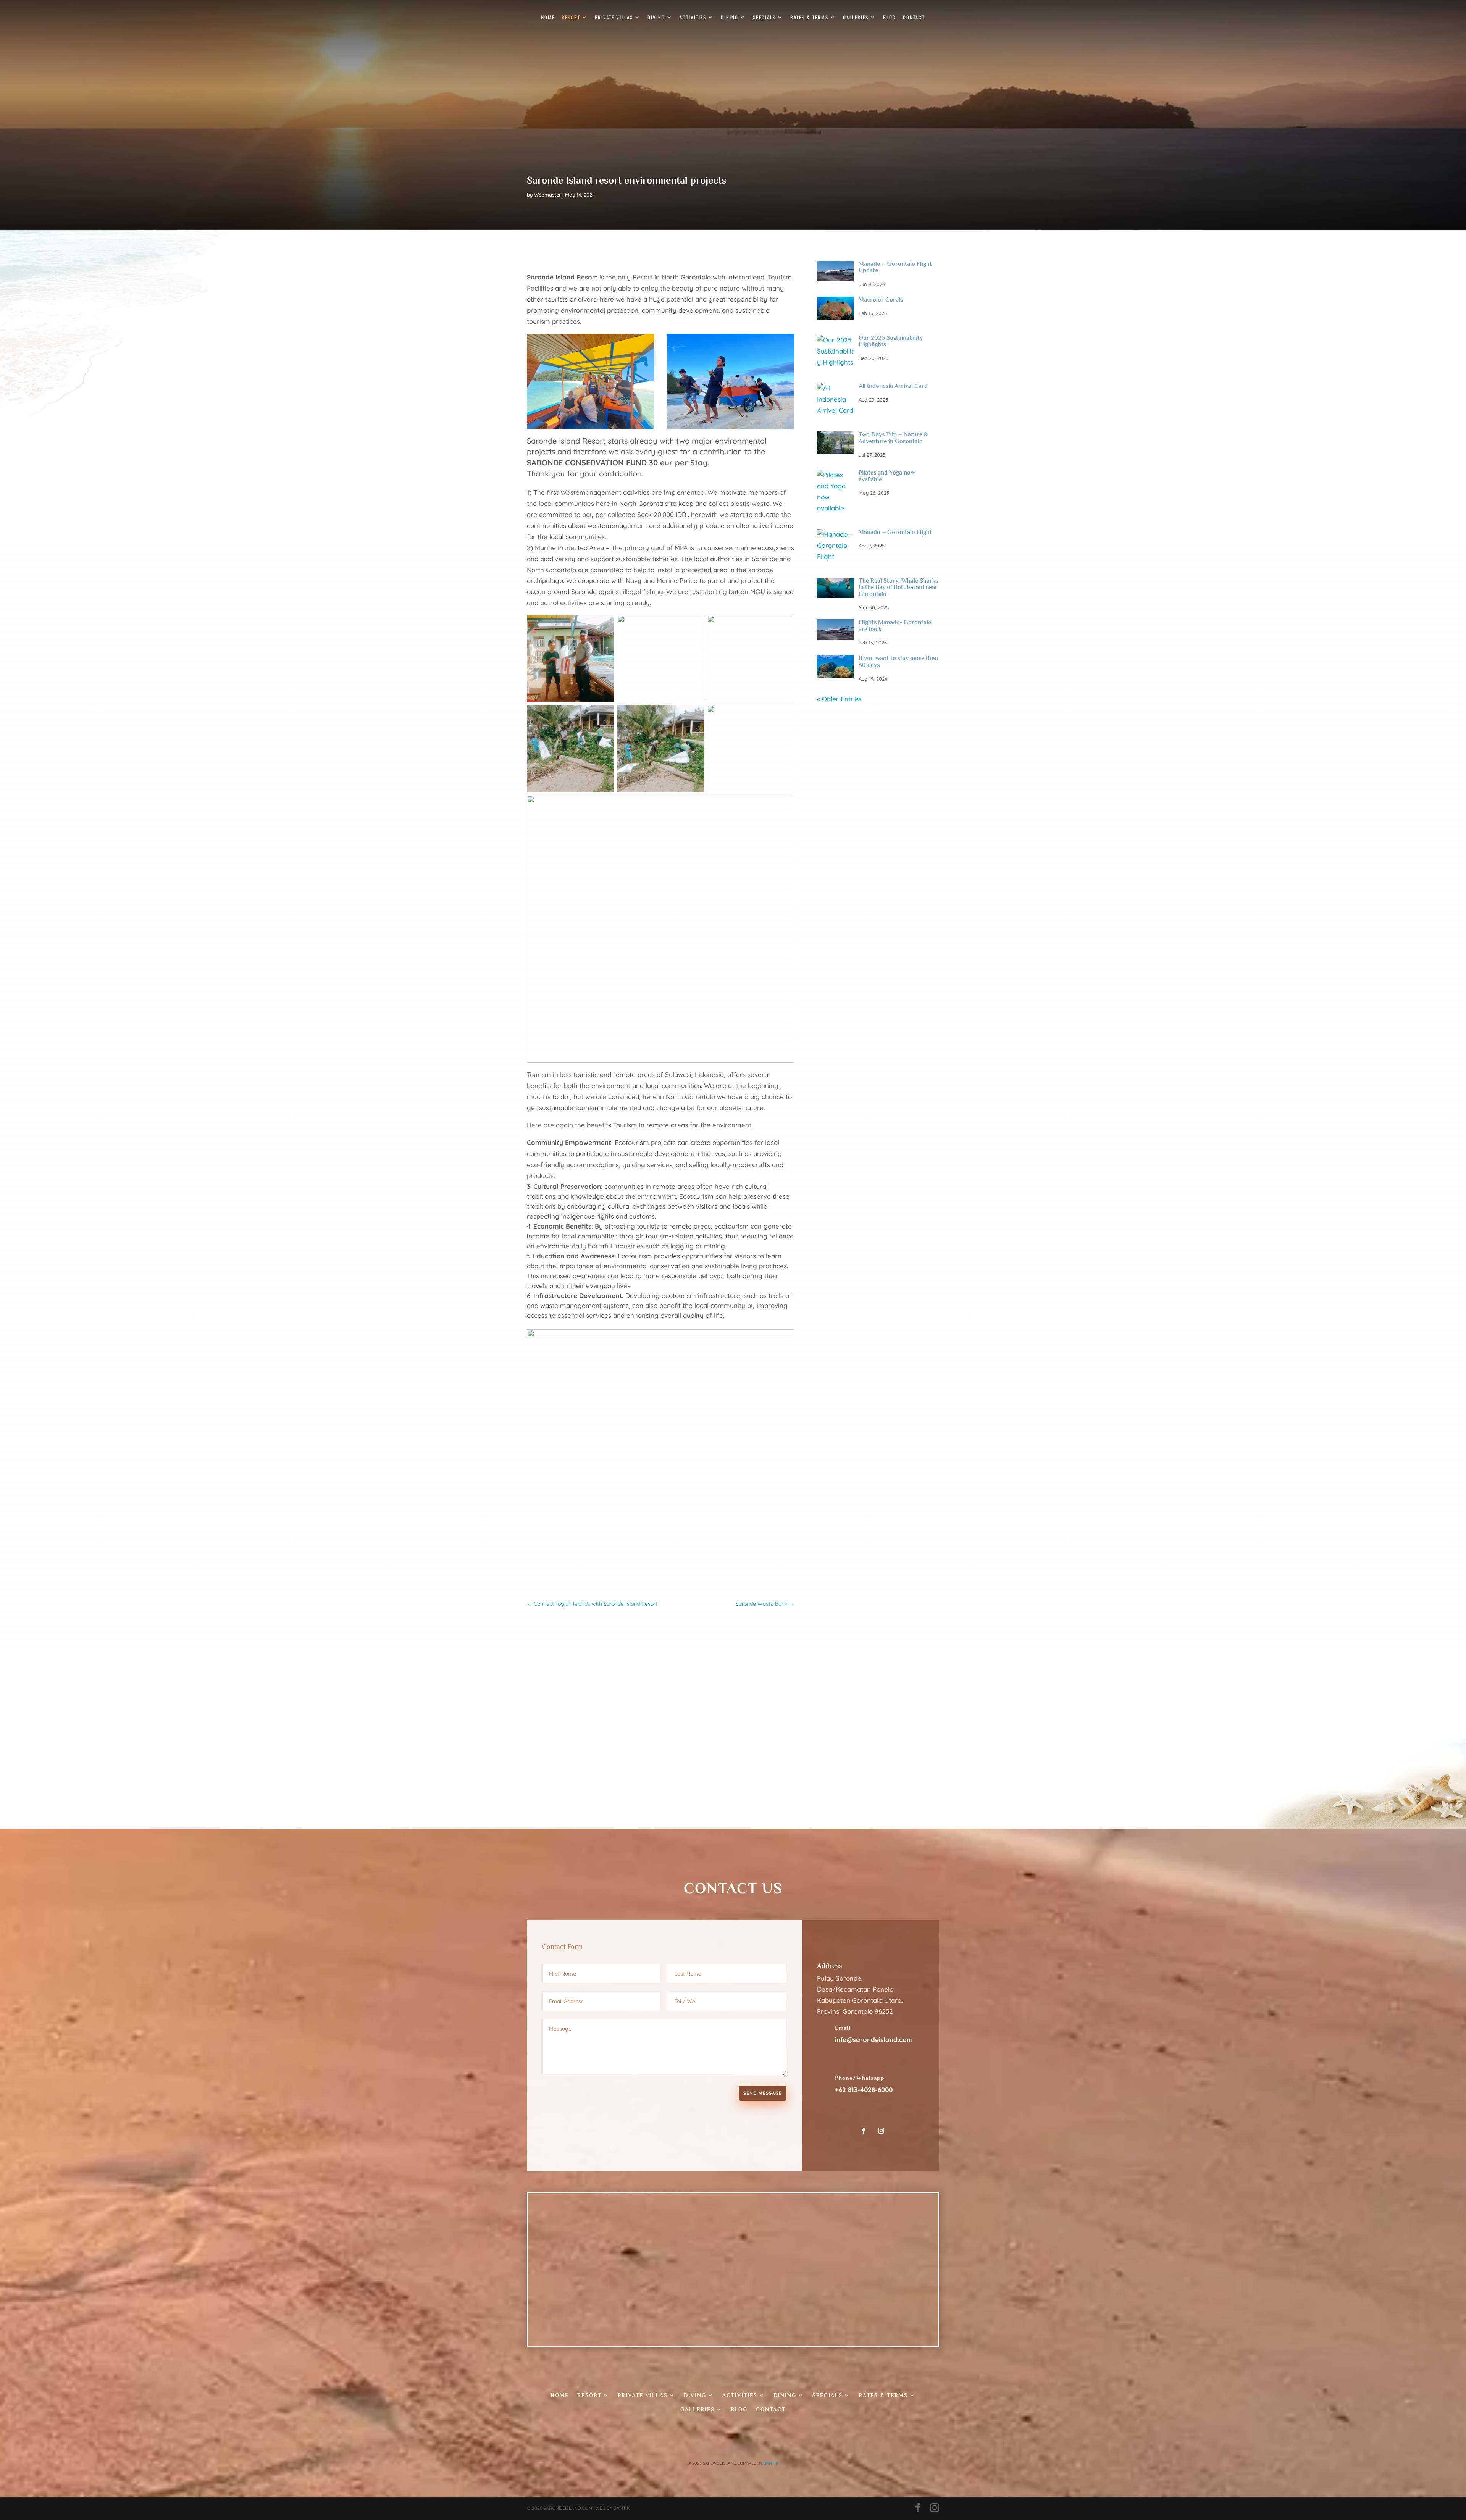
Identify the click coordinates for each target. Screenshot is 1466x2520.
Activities (693, 18)
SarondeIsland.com (568, 2508)
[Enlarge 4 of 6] (604, 715)
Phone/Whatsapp (860, 2078)
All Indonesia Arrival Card (893, 386)
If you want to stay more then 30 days (898, 662)
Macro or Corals (881, 300)
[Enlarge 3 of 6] (784, 625)
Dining (730, 18)
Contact (914, 18)
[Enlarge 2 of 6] (694, 625)
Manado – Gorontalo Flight (895, 532)
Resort (571, 18)
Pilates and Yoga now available (887, 476)
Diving (656, 18)
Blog (890, 18)
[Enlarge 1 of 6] (604, 625)
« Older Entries (839, 699)
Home (548, 18)
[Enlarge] (644, 344)
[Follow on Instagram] (881, 2131)
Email (843, 2028)
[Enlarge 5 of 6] (694, 715)
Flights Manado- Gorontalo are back (895, 626)
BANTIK (771, 2463)
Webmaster (547, 195)
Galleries (856, 18)
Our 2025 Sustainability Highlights (891, 341)
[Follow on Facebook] (864, 2131)
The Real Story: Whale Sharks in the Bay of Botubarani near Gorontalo (898, 587)
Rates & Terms (809, 18)
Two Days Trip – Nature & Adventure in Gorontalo (893, 438)
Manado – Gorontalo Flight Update (895, 267)
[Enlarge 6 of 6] (784, 715)
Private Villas (614, 18)
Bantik (622, 2508)
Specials (764, 18)
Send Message (763, 2093)
